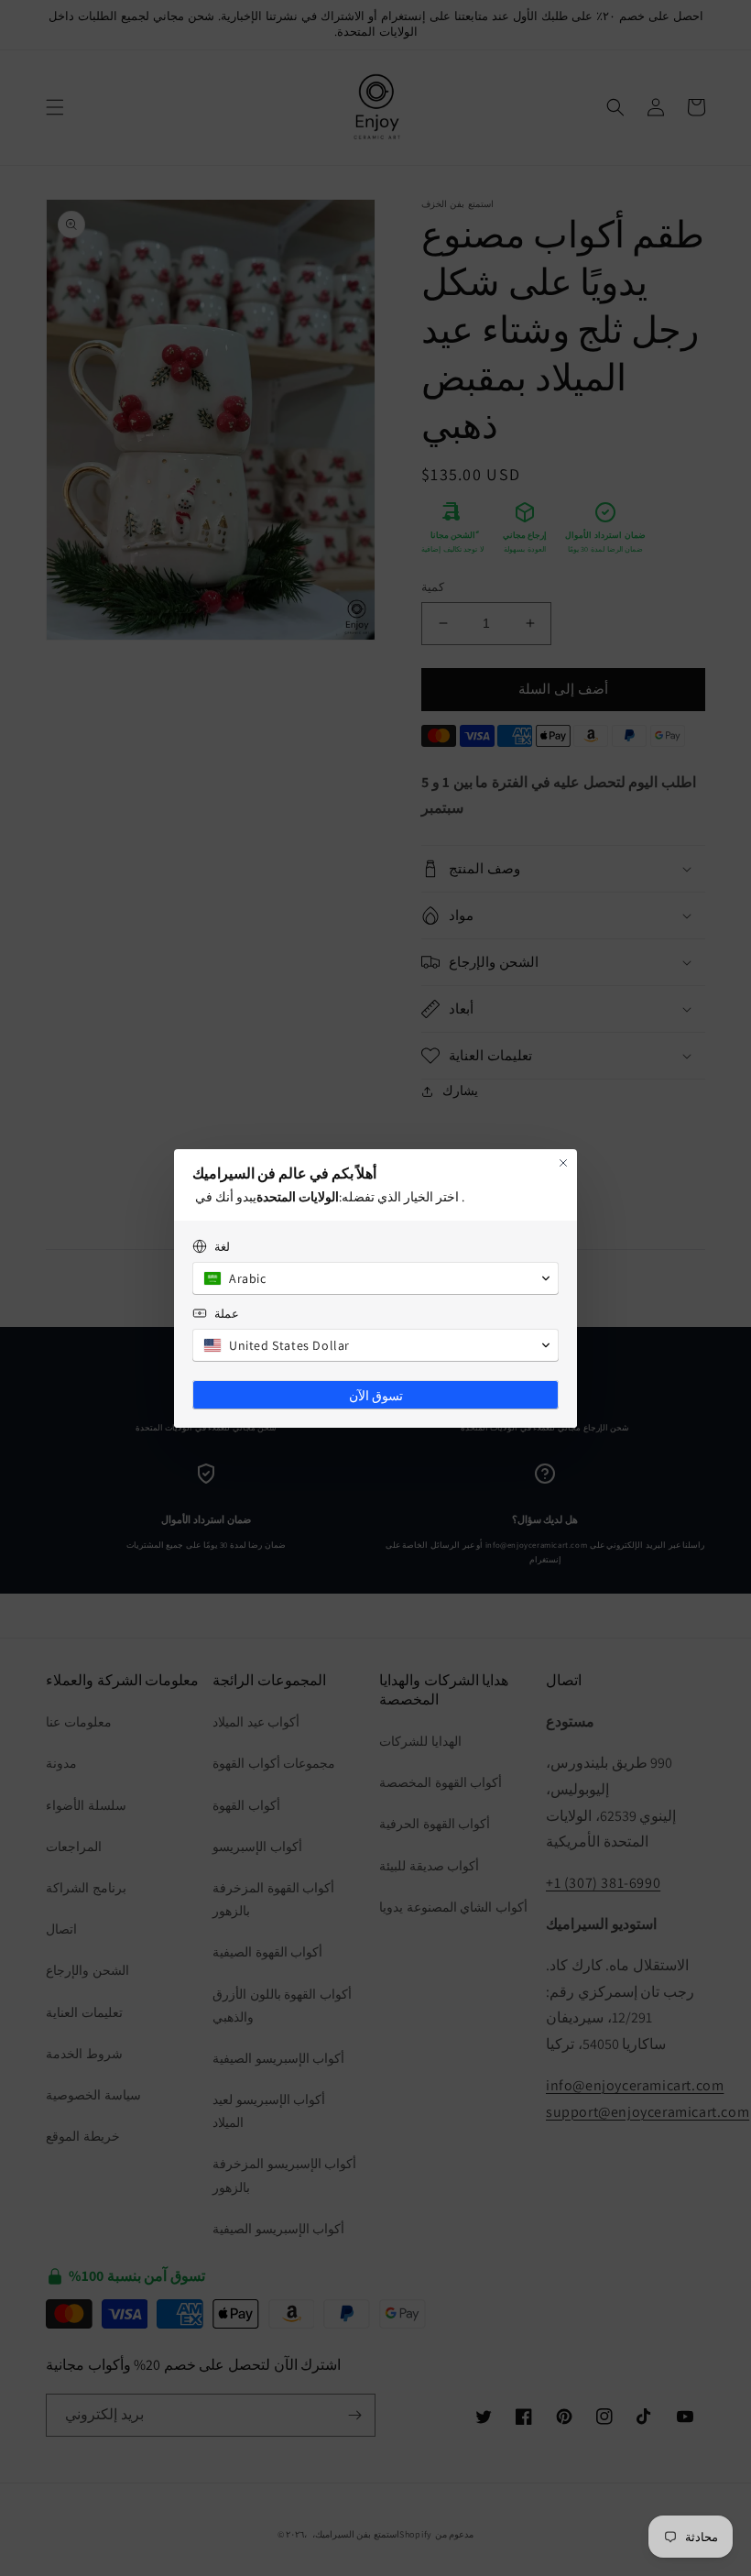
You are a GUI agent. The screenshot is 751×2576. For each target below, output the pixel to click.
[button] (375, 1278)
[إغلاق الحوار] (563, 1163)
